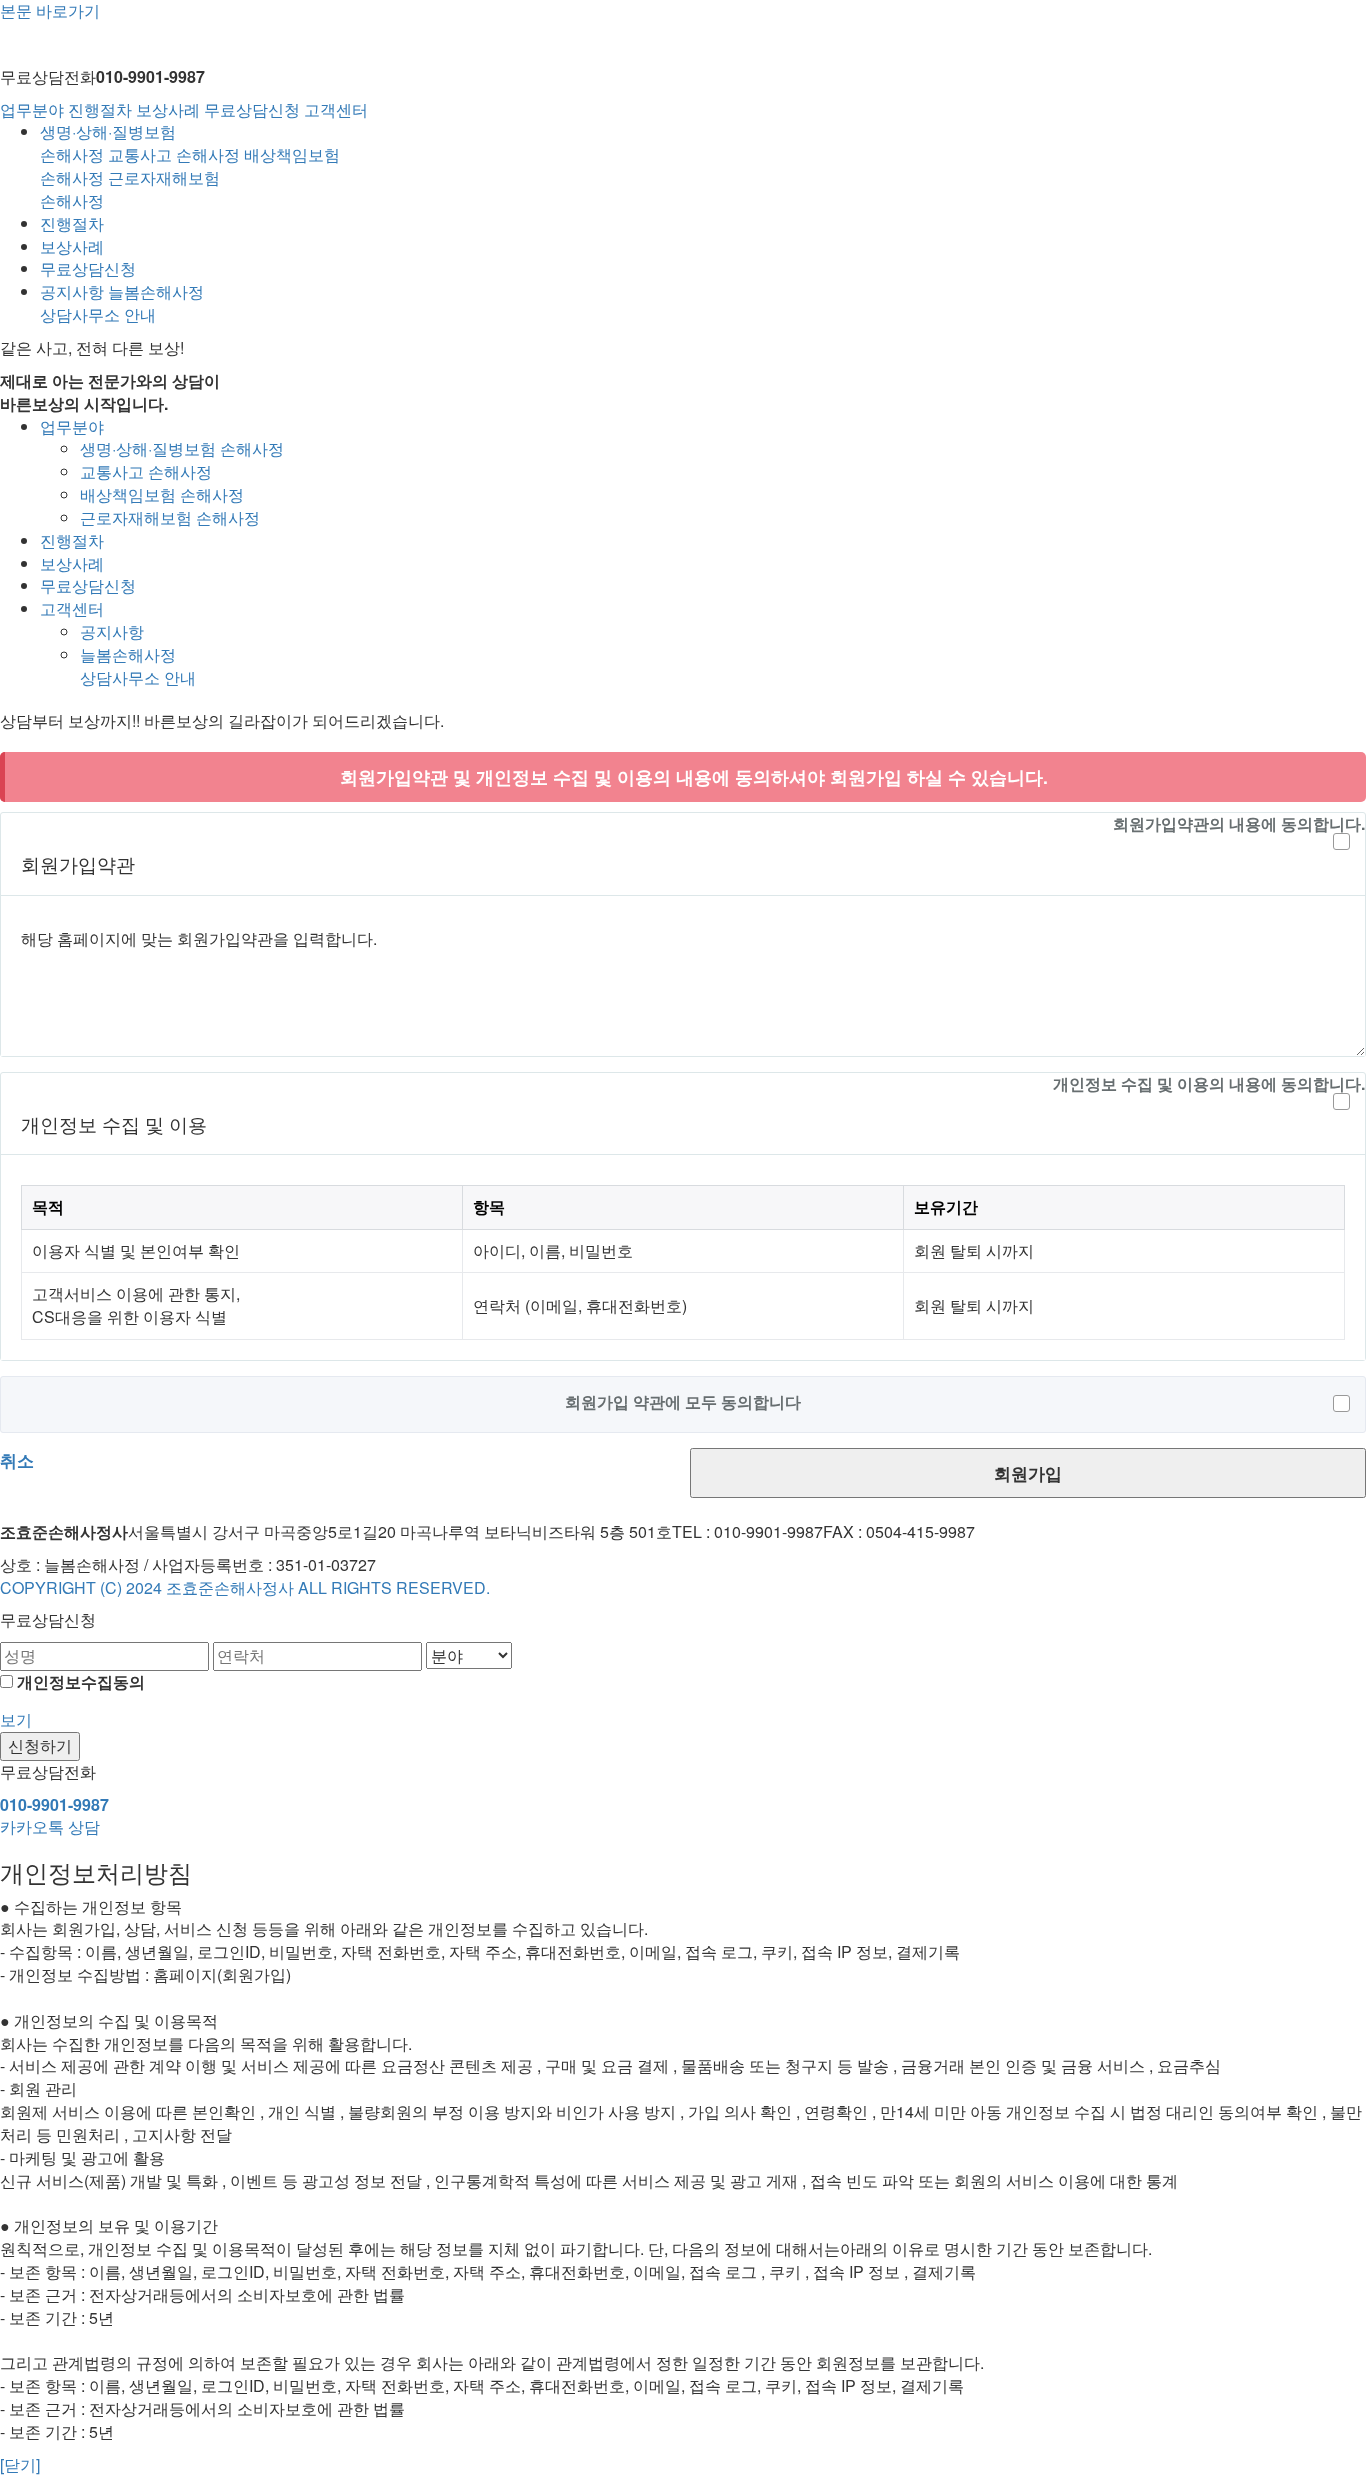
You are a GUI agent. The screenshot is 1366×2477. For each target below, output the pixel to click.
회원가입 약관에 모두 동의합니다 (683, 1401)
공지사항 (72, 291)
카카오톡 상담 (50, 1826)
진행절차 (100, 109)
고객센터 (336, 109)
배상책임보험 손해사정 (162, 494)
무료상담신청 (252, 109)
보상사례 (168, 109)
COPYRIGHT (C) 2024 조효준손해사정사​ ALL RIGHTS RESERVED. (245, 1587)
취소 (17, 1460)
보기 (16, 1719)
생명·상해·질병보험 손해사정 (182, 448)
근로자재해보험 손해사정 (170, 517)
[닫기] (20, 2464)
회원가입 (1028, 1473)
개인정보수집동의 (81, 1682)
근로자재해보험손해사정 (130, 189)
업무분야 (32, 109)
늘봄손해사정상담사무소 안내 (122, 303)
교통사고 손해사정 (174, 154)
